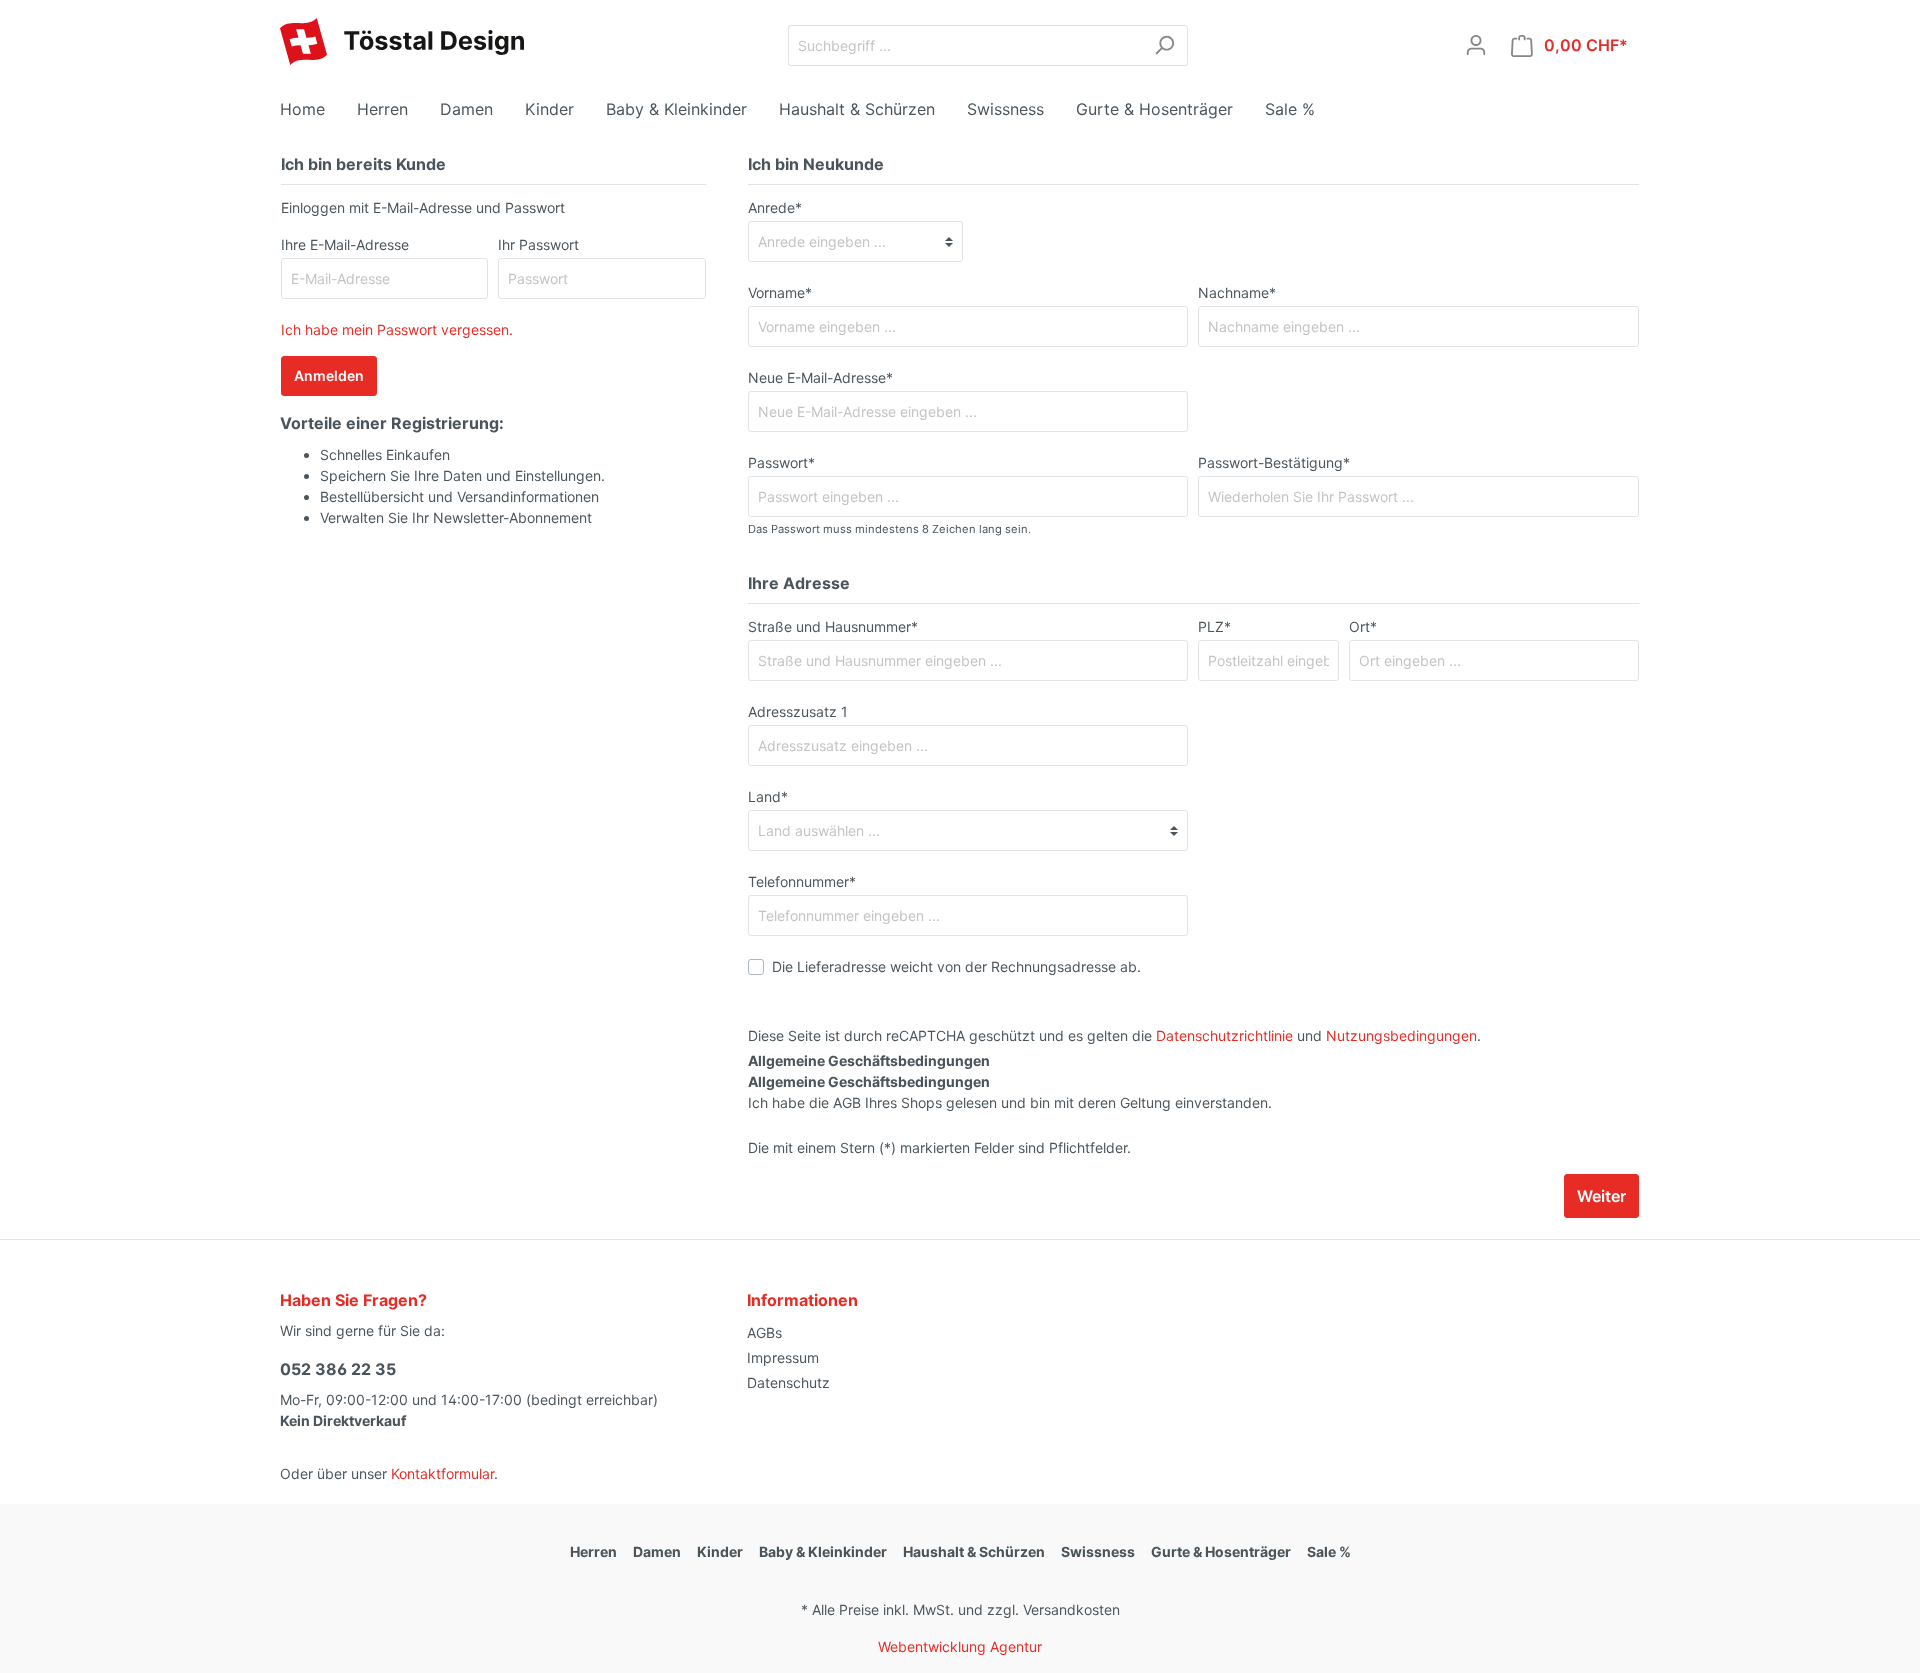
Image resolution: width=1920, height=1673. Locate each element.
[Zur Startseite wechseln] (402, 41)
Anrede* (775, 207)
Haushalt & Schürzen (974, 1551)
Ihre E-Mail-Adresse (345, 244)
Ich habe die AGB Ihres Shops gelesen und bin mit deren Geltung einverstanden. (1010, 1092)
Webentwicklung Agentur (960, 1646)
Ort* (1363, 626)
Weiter (1601, 1196)
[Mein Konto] (1476, 45)
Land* (768, 796)
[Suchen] (1164, 45)
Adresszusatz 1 (798, 711)
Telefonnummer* (802, 881)
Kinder (720, 1551)
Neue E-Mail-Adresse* (820, 377)
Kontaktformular (442, 1473)
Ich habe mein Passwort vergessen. (397, 329)
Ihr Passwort (538, 244)
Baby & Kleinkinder (823, 1551)
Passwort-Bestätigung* (1274, 462)
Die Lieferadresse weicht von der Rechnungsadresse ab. (956, 966)
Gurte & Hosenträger (1221, 1551)
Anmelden (329, 375)
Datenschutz (788, 1382)
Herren (593, 1551)
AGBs (764, 1332)
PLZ (1214, 626)
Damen (657, 1551)
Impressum (783, 1357)
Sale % (1329, 1551)
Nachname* (1237, 292)
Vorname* (780, 292)
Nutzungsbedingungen (1401, 1035)
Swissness (1098, 1551)
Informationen (802, 1300)
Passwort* (781, 462)
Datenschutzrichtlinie (1224, 1035)
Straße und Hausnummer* (833, 626)
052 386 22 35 (338, 1369)
